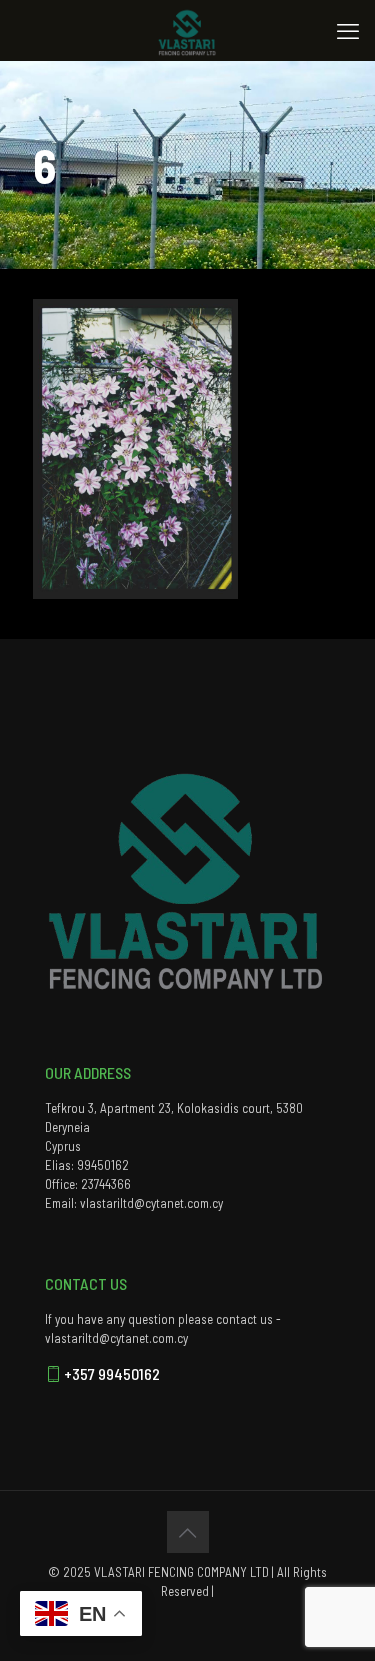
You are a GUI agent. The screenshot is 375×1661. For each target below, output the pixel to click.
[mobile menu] (348, 30)
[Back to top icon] (188, 1532)
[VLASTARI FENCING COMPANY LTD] (187, 30)
